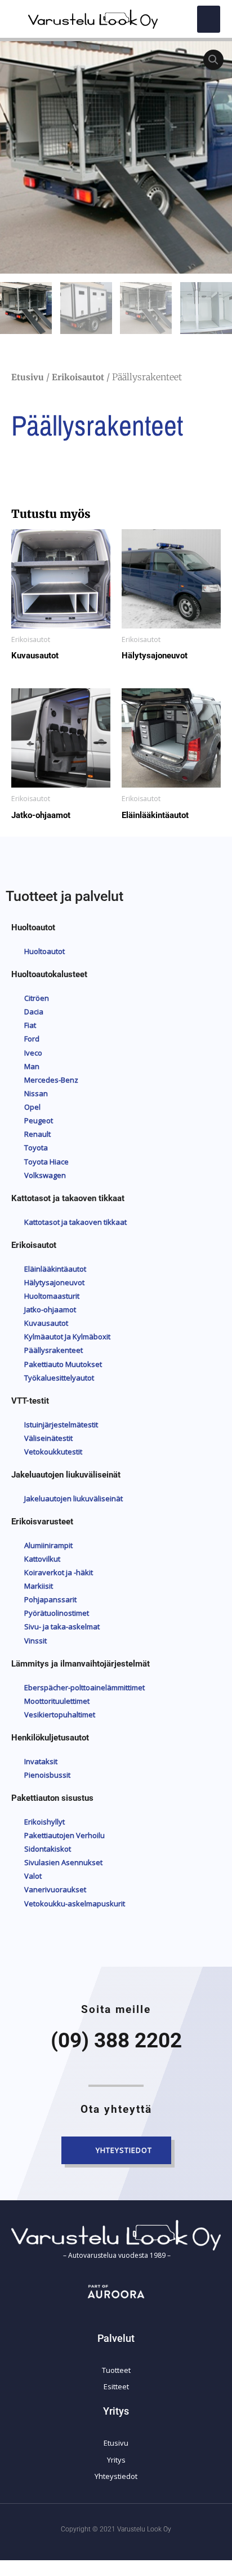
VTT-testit (30, 1401)
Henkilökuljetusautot (50, 1738)
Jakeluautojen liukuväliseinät (66, 1475)
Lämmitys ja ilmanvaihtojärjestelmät (81, 1664)
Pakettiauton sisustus (52, 1798)
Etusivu (28, 377)
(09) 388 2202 (116, 2040)
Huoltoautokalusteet (49, 974)
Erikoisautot (78, 377)
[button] (209, 19)
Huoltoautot (33, 927)
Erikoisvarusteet (42, 1522)
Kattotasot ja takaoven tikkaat (68, 1198)
